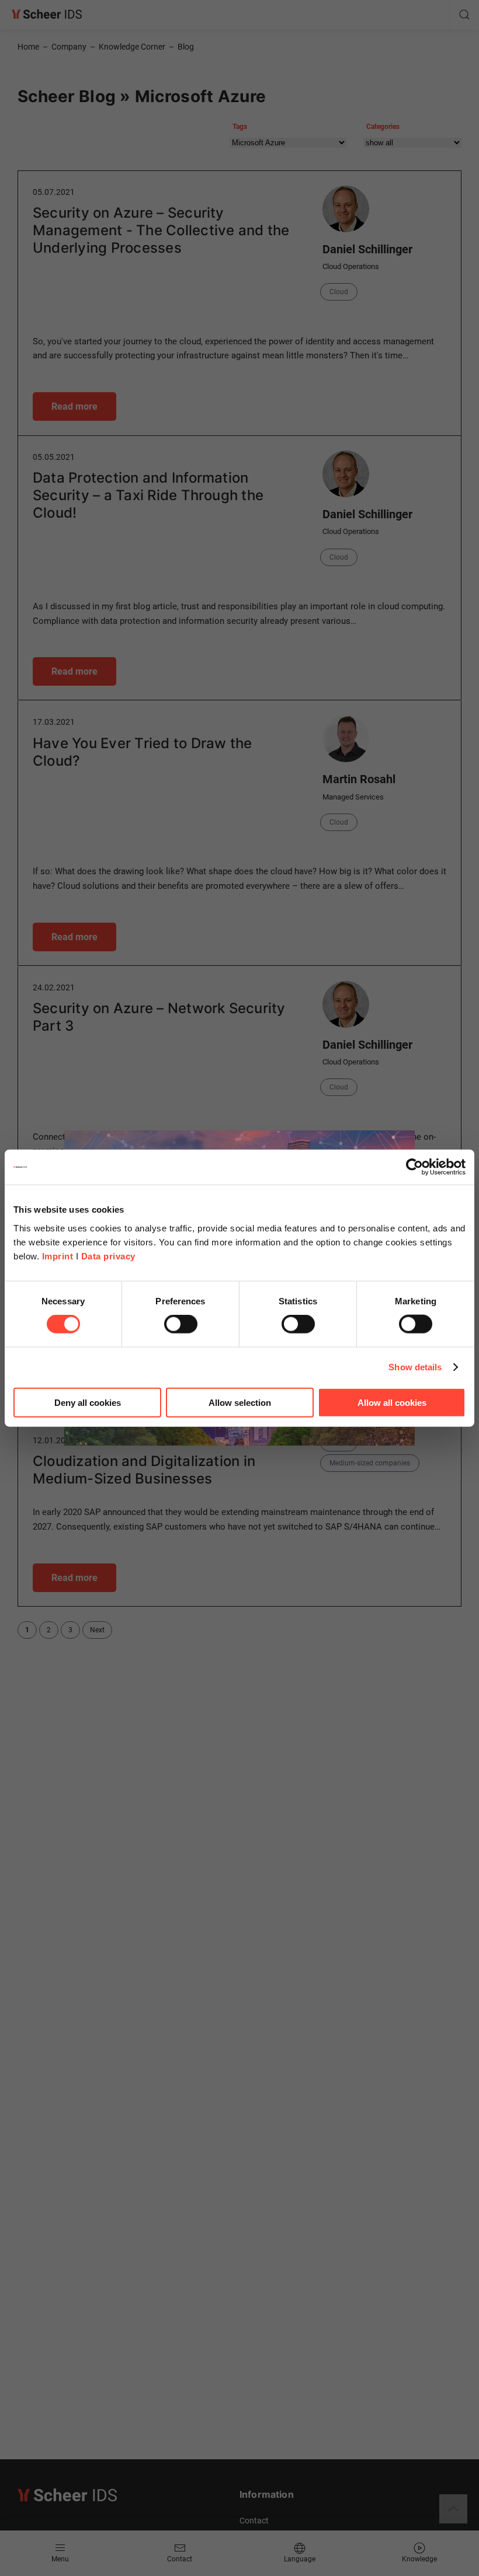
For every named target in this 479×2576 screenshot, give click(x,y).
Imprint (58, 1256)
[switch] (181, 1324)
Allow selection (240, 1402)
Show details (415, 1367)
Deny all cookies (88, 1402)
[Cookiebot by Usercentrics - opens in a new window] (414, 1167)
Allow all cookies (392, 1402)
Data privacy (108, 1256)
